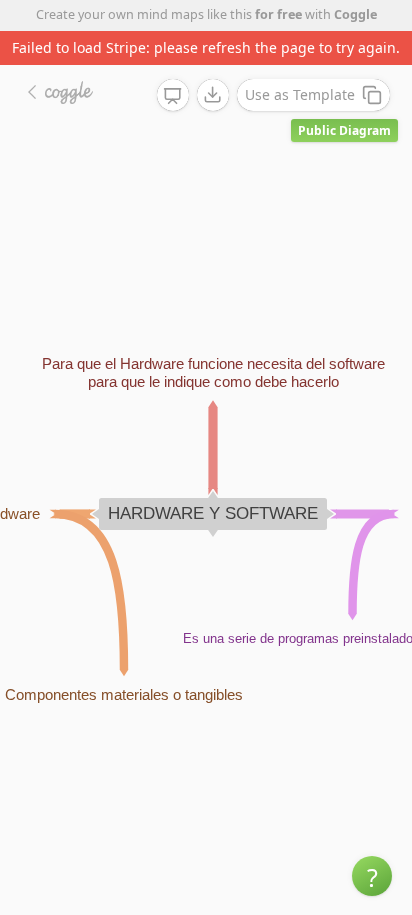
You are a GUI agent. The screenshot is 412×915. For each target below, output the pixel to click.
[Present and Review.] (173, 96)
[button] (372, 876)
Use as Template (300, 94)
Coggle (355, 14)
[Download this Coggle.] (213, 95)
